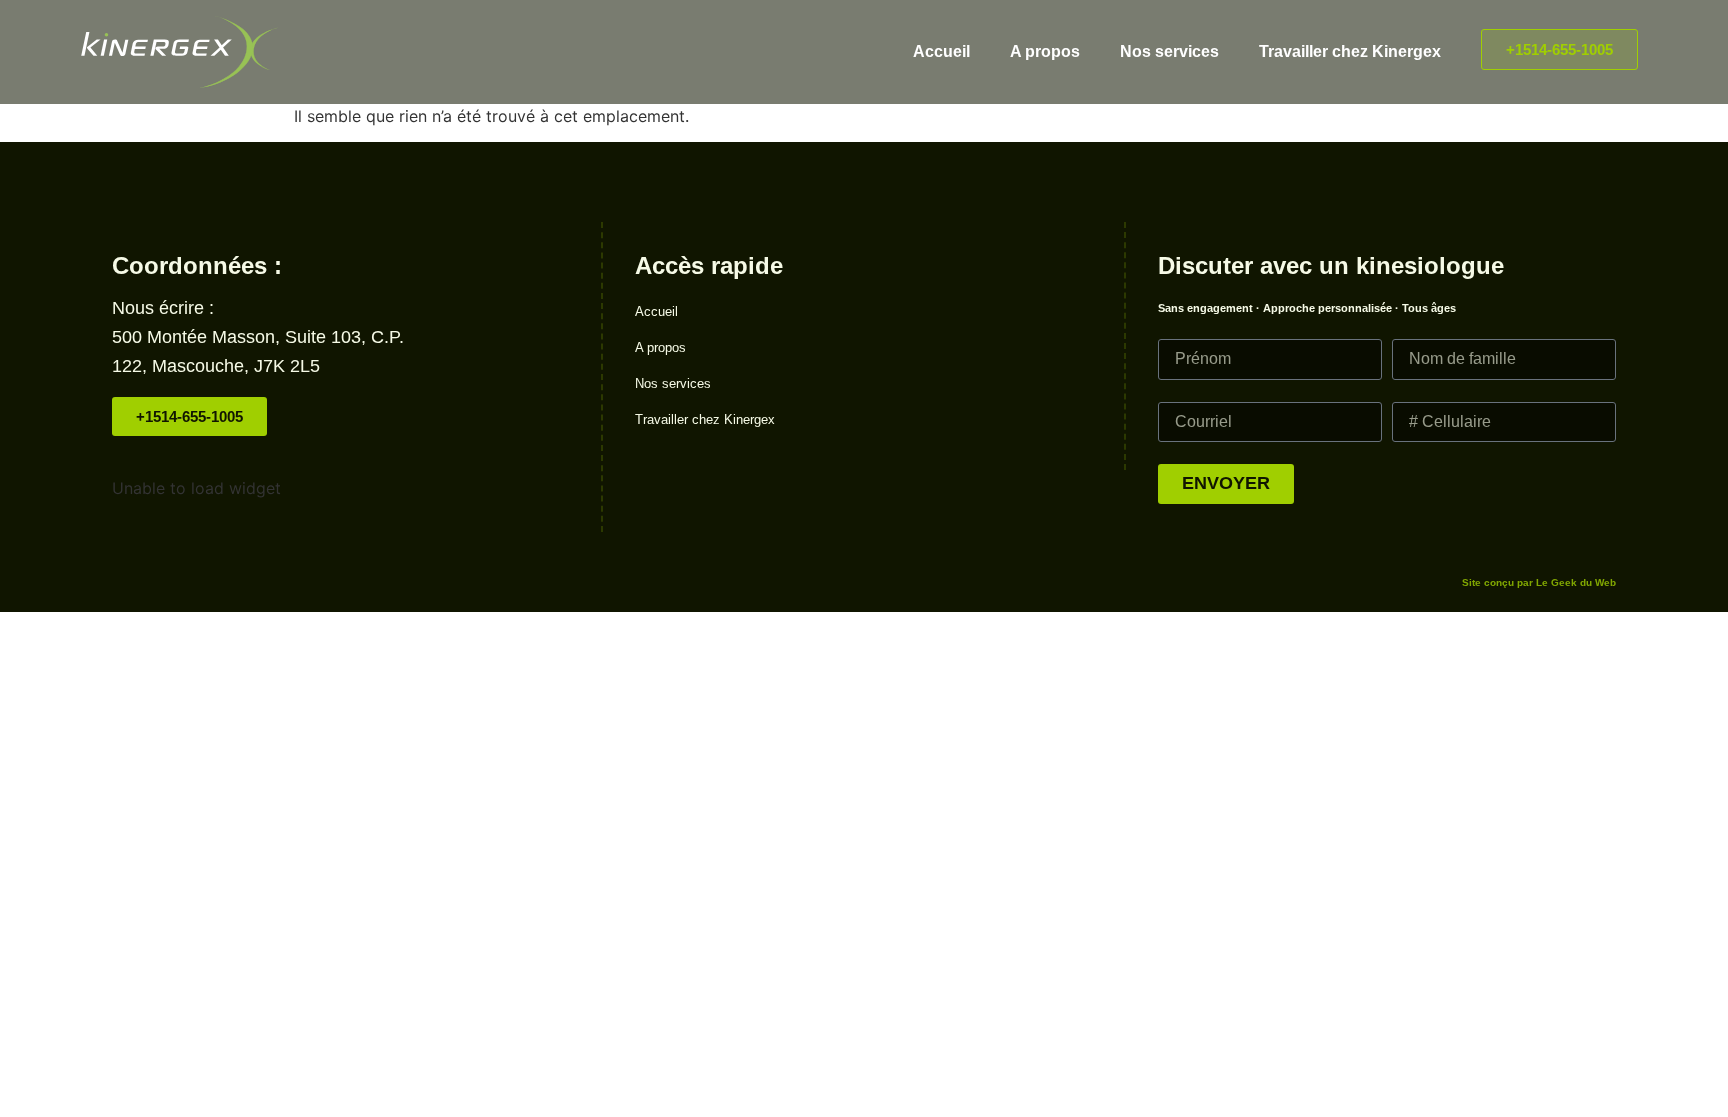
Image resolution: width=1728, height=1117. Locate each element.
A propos (1045, 51)
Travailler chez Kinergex (1350, 51)
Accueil (941, 51)
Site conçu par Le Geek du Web (1539, 582)
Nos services (1169, 51)
